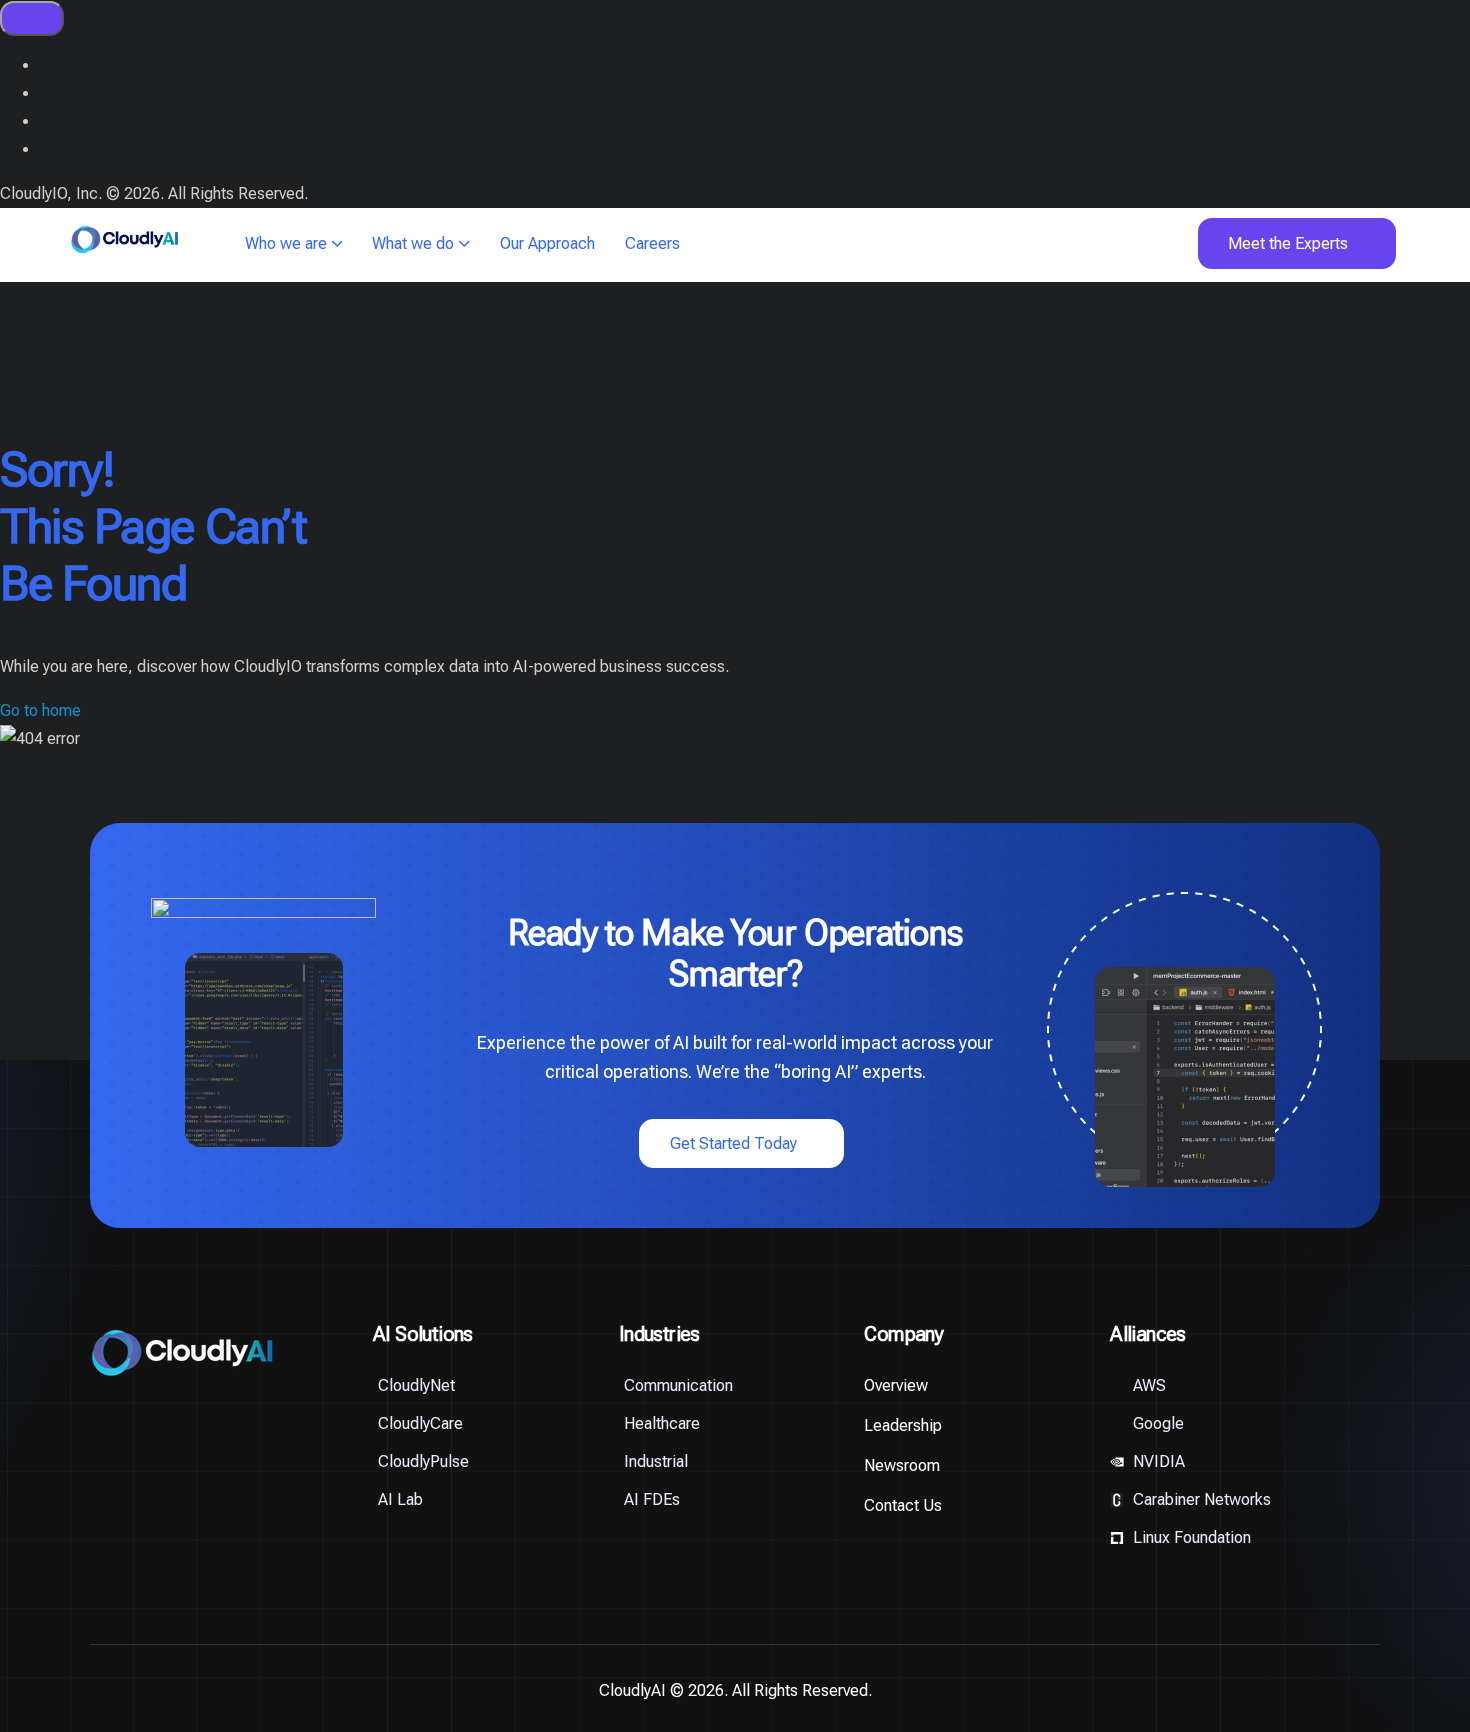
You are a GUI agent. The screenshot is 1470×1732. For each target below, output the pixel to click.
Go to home (40, 710)
